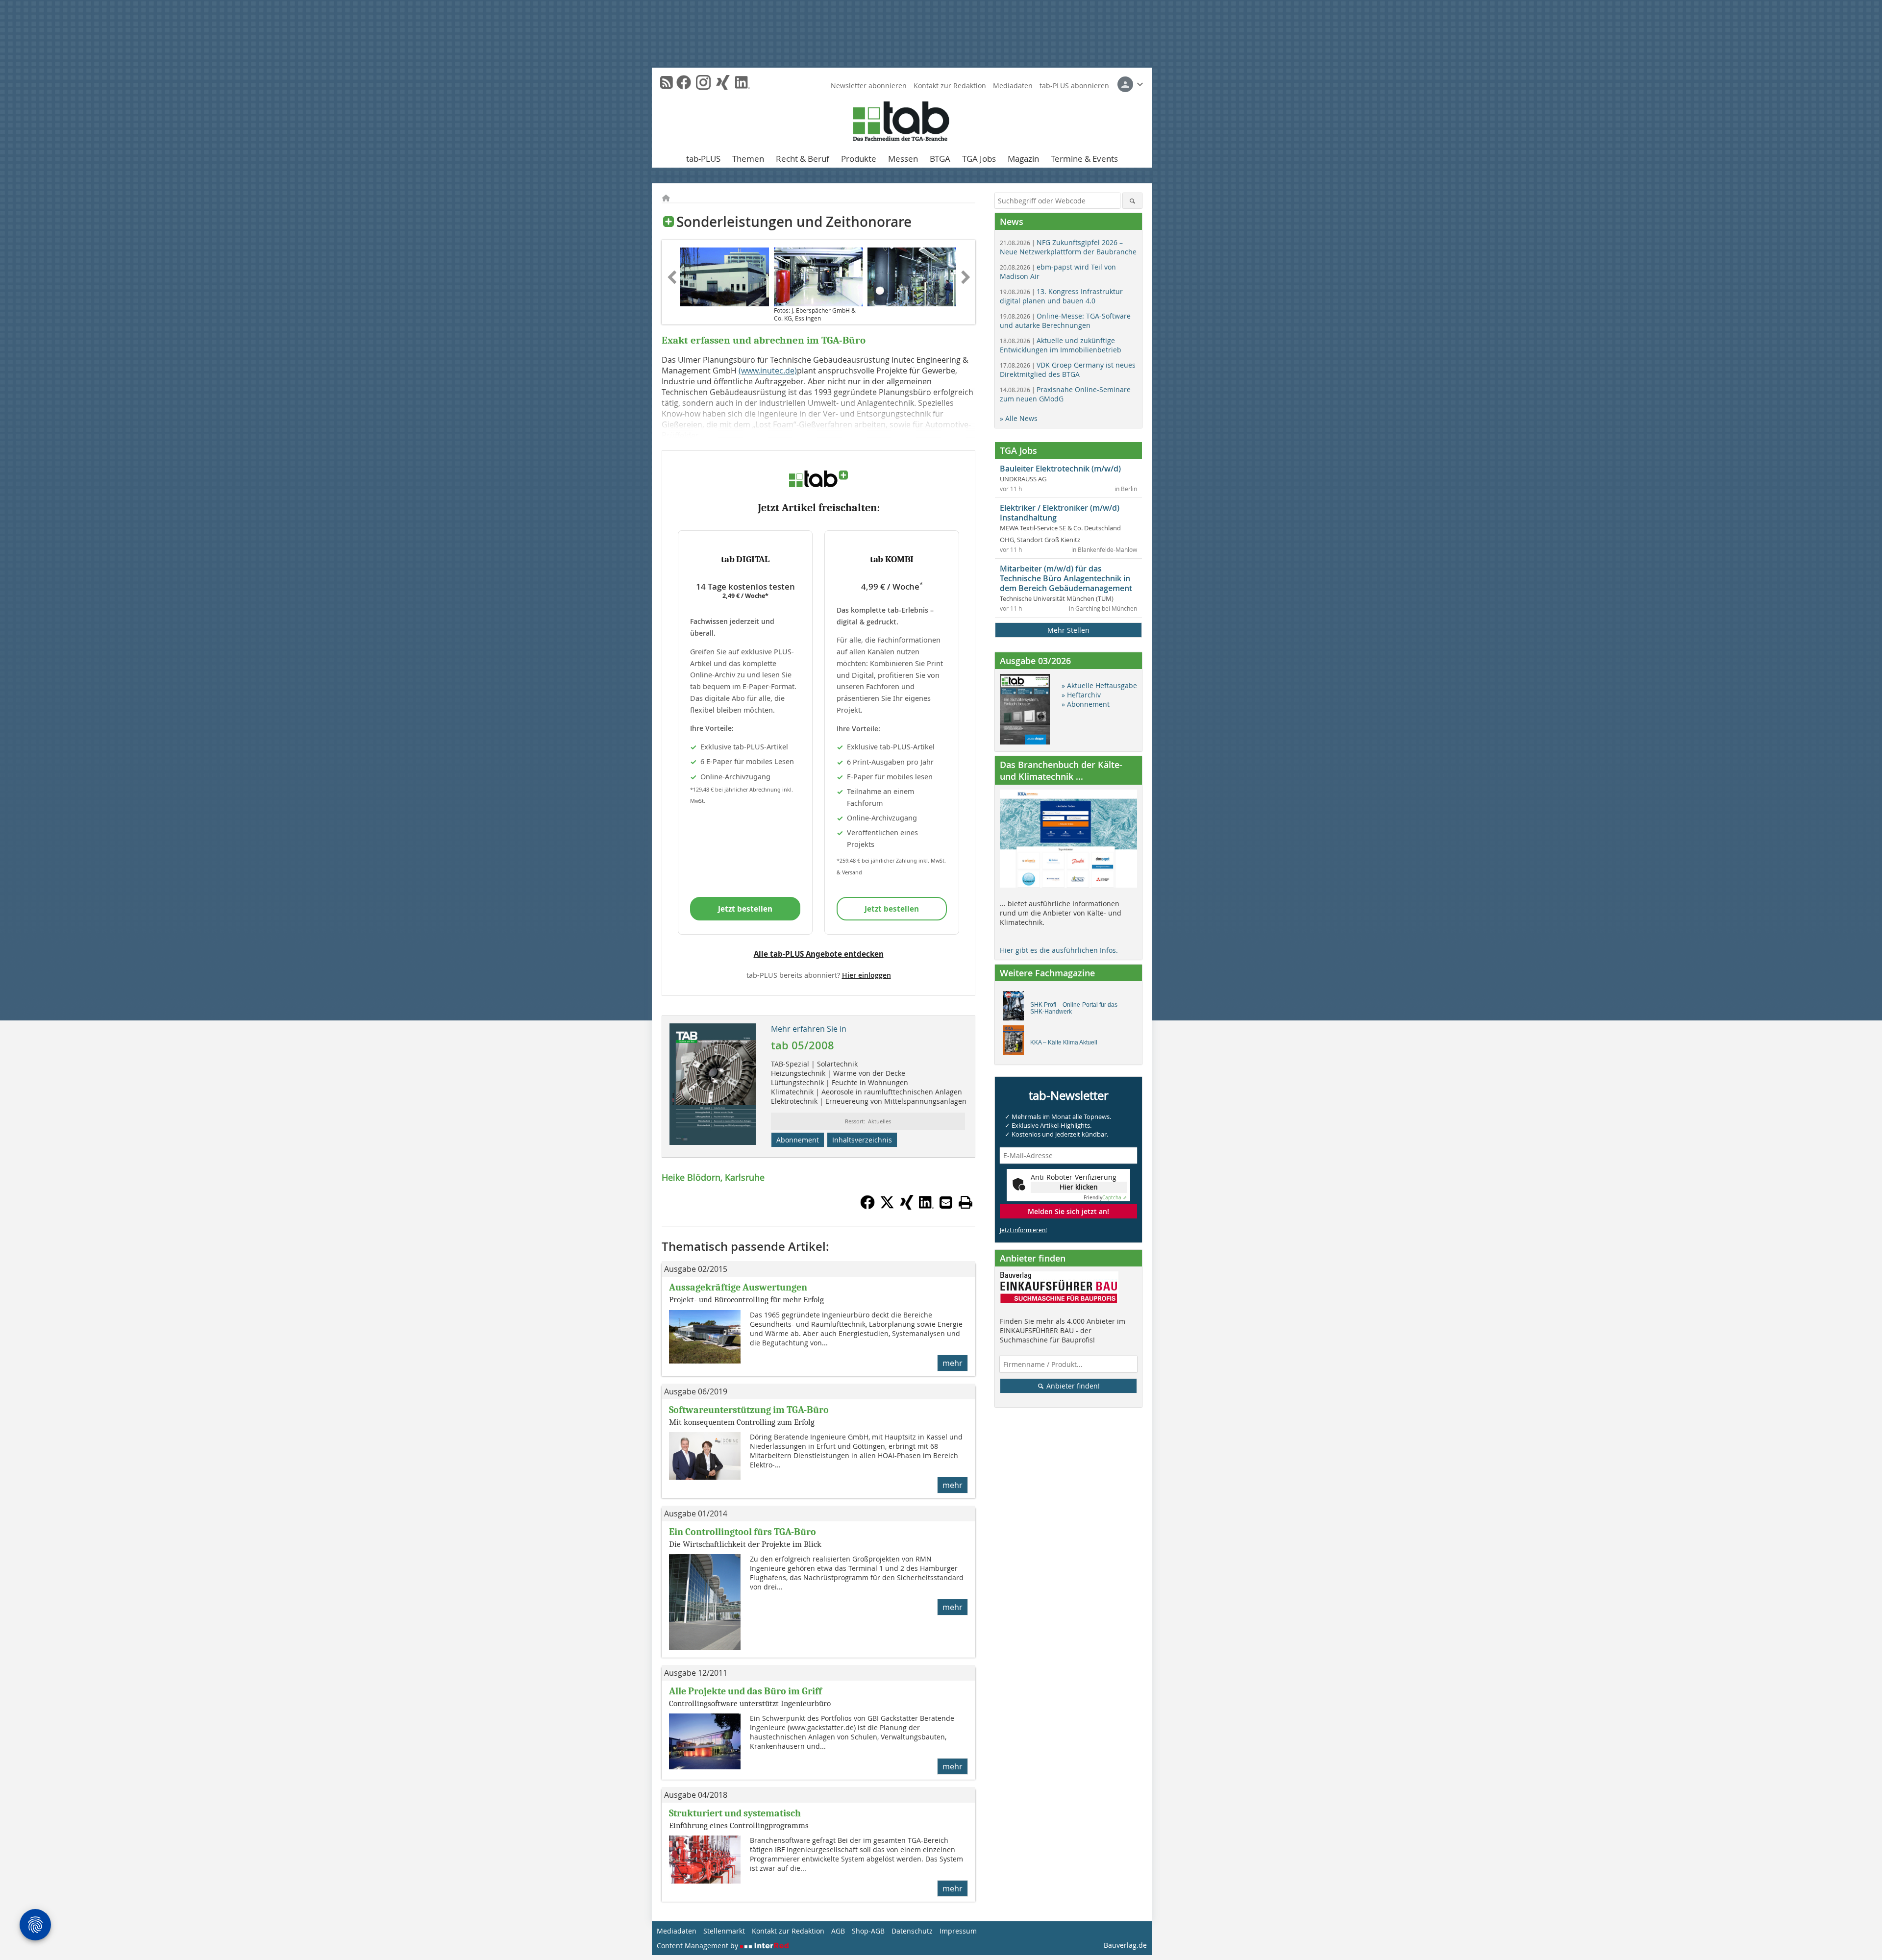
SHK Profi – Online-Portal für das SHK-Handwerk (1074, 1008)
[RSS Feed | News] (667, 82)
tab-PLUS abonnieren (1074, 86)
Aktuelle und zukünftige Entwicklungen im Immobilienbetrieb (1061, 345)
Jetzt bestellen (745, 909)
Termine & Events (1084, 159)
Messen (903, 159)
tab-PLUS (703, 159)
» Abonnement (1086, 704)
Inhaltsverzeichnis (862, 1140)
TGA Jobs (979, 159)
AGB (838, 1931)
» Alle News (1019, 418)
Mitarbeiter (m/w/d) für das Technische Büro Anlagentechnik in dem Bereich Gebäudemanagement (1066, 578)
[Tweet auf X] (887, 1207)
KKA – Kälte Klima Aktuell (1064, 1042)
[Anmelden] (1130, 84)
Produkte (859, 159)
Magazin (1023, 159)
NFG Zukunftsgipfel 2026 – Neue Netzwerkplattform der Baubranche (1068, 247)
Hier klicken (1079, 1187)
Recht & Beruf (803, 159)
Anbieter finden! (1072, 1386)
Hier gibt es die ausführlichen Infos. (1059, 950)
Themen (748, 159)
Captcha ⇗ (1105, 1198)
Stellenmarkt (724, 1931)
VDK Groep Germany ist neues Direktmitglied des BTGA (1068, 370)
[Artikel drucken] (966, 1202)
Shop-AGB (868, 1931)
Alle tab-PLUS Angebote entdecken (819, 954)
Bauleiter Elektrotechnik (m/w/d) (1060, 469)
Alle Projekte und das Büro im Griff (745, 1691)
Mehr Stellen (1068, 630)
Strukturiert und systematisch (735, 1813)
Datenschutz (912, 1931)
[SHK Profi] (1016, 1008)
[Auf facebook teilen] (867, 1207)
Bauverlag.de (1125, 1945)
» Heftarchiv (1081, 695)
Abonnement (798, 1140)
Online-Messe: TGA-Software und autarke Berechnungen (1065, 321)
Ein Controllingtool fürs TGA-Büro (743, 1532)
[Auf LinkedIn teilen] (926, 1207)
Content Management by (698, 1946)
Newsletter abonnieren (869, 86)
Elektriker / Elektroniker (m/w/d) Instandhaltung (1060, 513)
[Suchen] (1132, 201)
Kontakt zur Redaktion (950, 86)
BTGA (940, 159)
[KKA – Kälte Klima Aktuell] (1016, 1042)
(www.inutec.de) (768, 371)
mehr (953, 1363)
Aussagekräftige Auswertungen (738, 1287)
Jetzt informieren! (1023, 1230)
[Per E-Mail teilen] (946, 1202)
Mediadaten (1013, 86)
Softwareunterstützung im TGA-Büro (749, 1410)
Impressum (958, 1931)
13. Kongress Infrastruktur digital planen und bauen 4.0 (1061, 296)
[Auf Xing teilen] (907, 1207)
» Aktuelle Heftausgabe (1099, 685)
